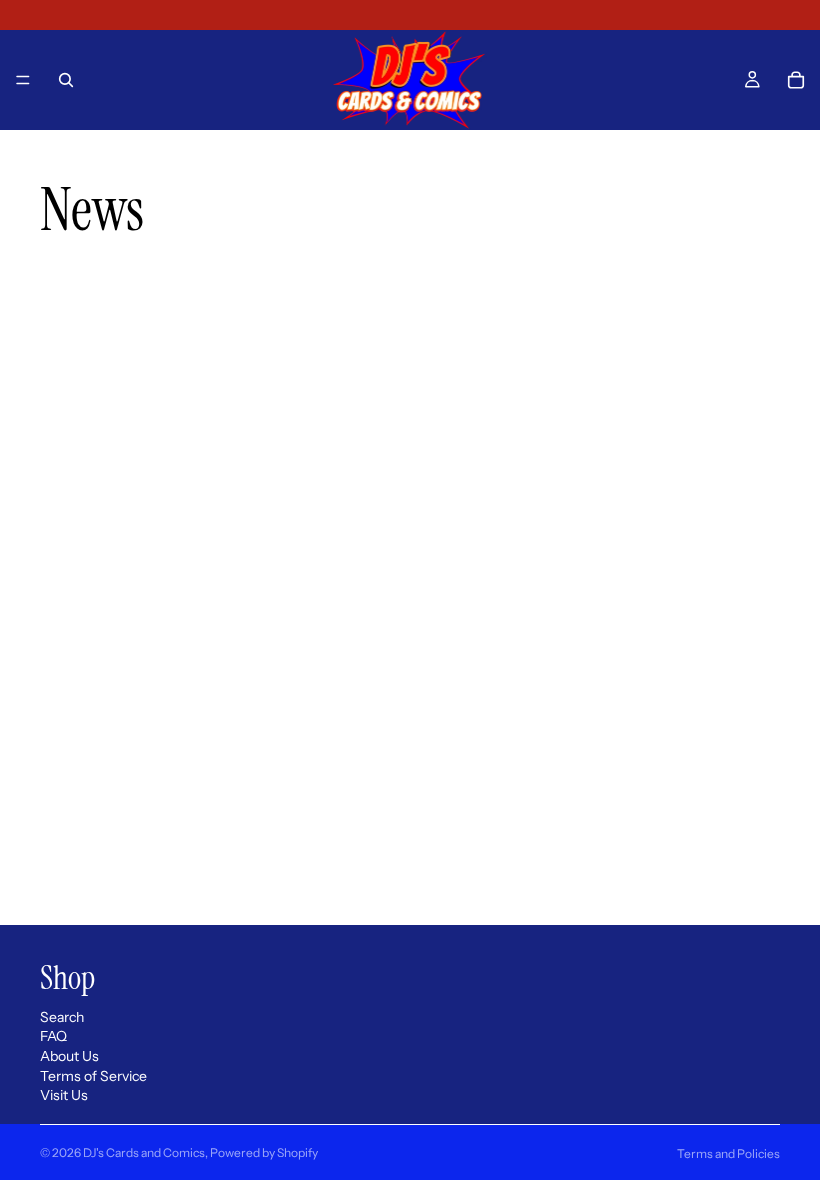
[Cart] (796, 80)
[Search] (66, 80)
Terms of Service (93, 1076)
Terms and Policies (728, 1153)
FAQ (53, 1037)
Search (62, 1017)
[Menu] (23, 80)
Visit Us (64, 1096)
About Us (69, 1056)
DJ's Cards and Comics (144, 1152)
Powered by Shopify (264, 1152)
